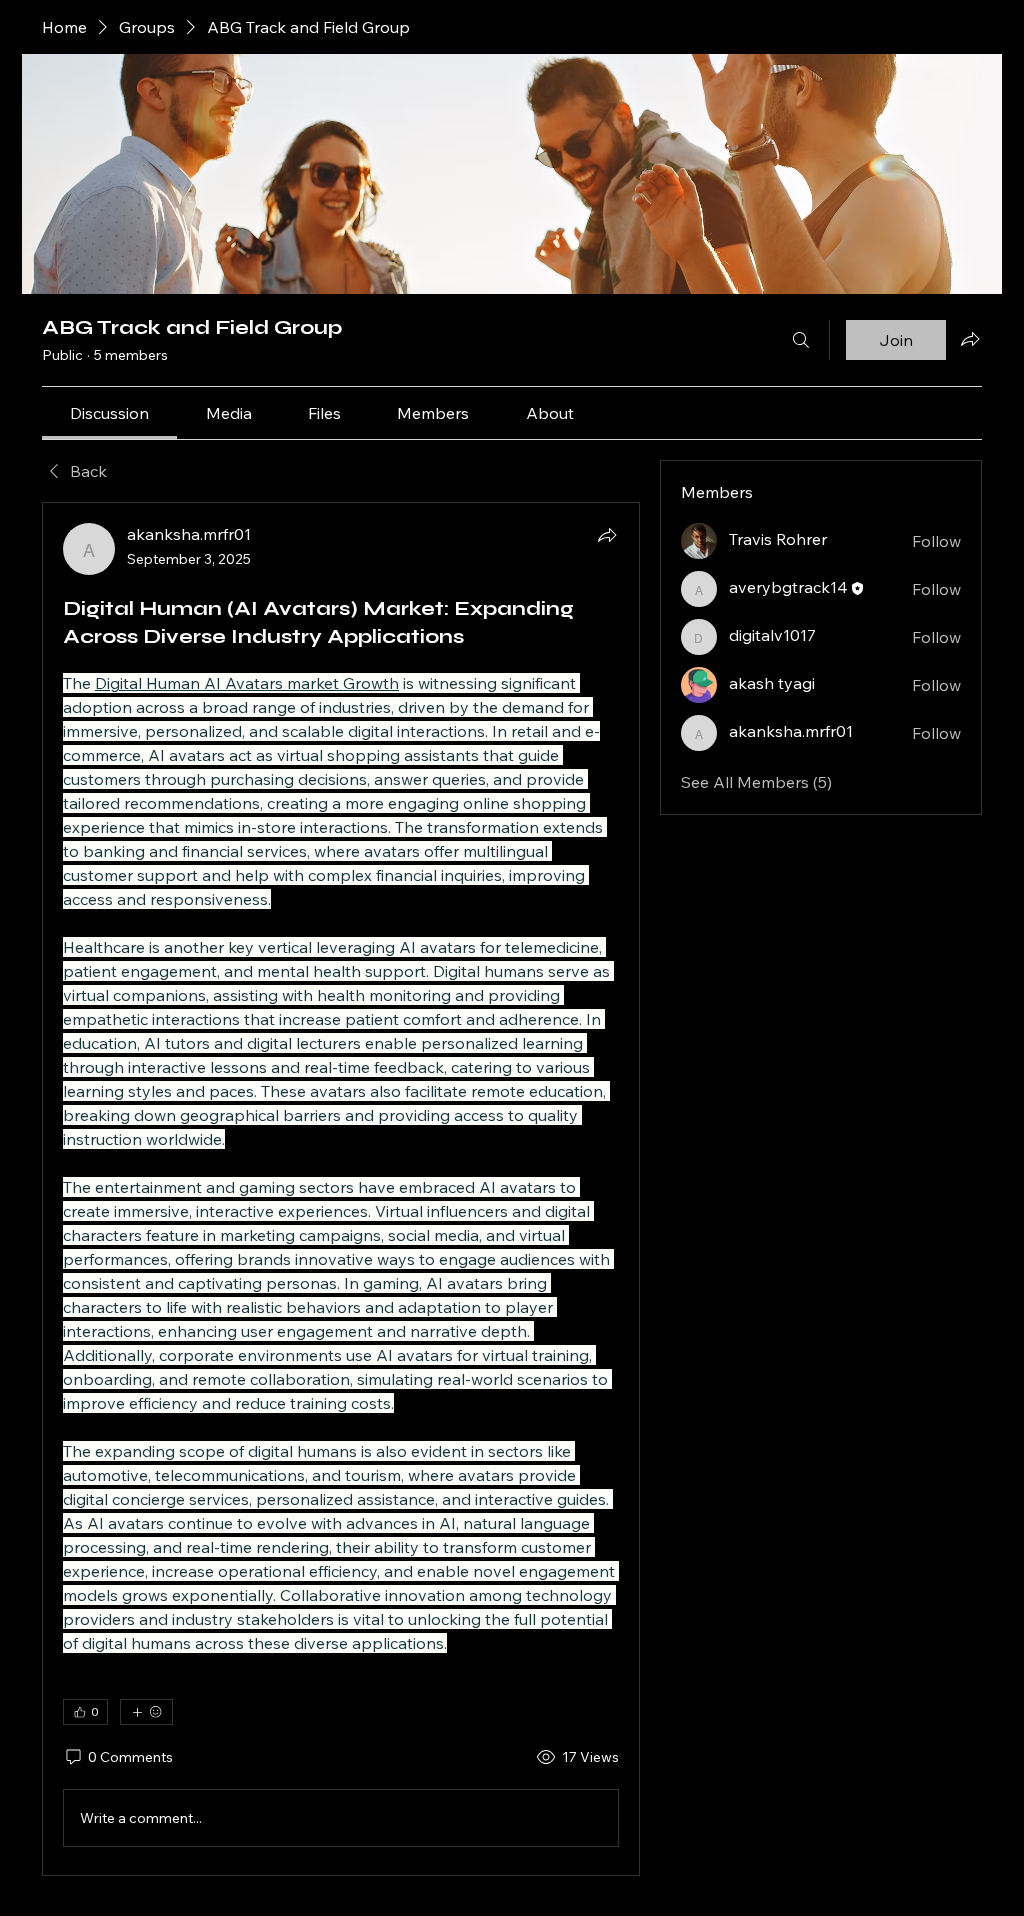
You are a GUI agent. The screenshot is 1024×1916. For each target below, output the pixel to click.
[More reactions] (146, 1712)
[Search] (801, 340)
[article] (341, 1189)
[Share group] (970, 339)
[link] (109, 413)
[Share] (607, 535)
